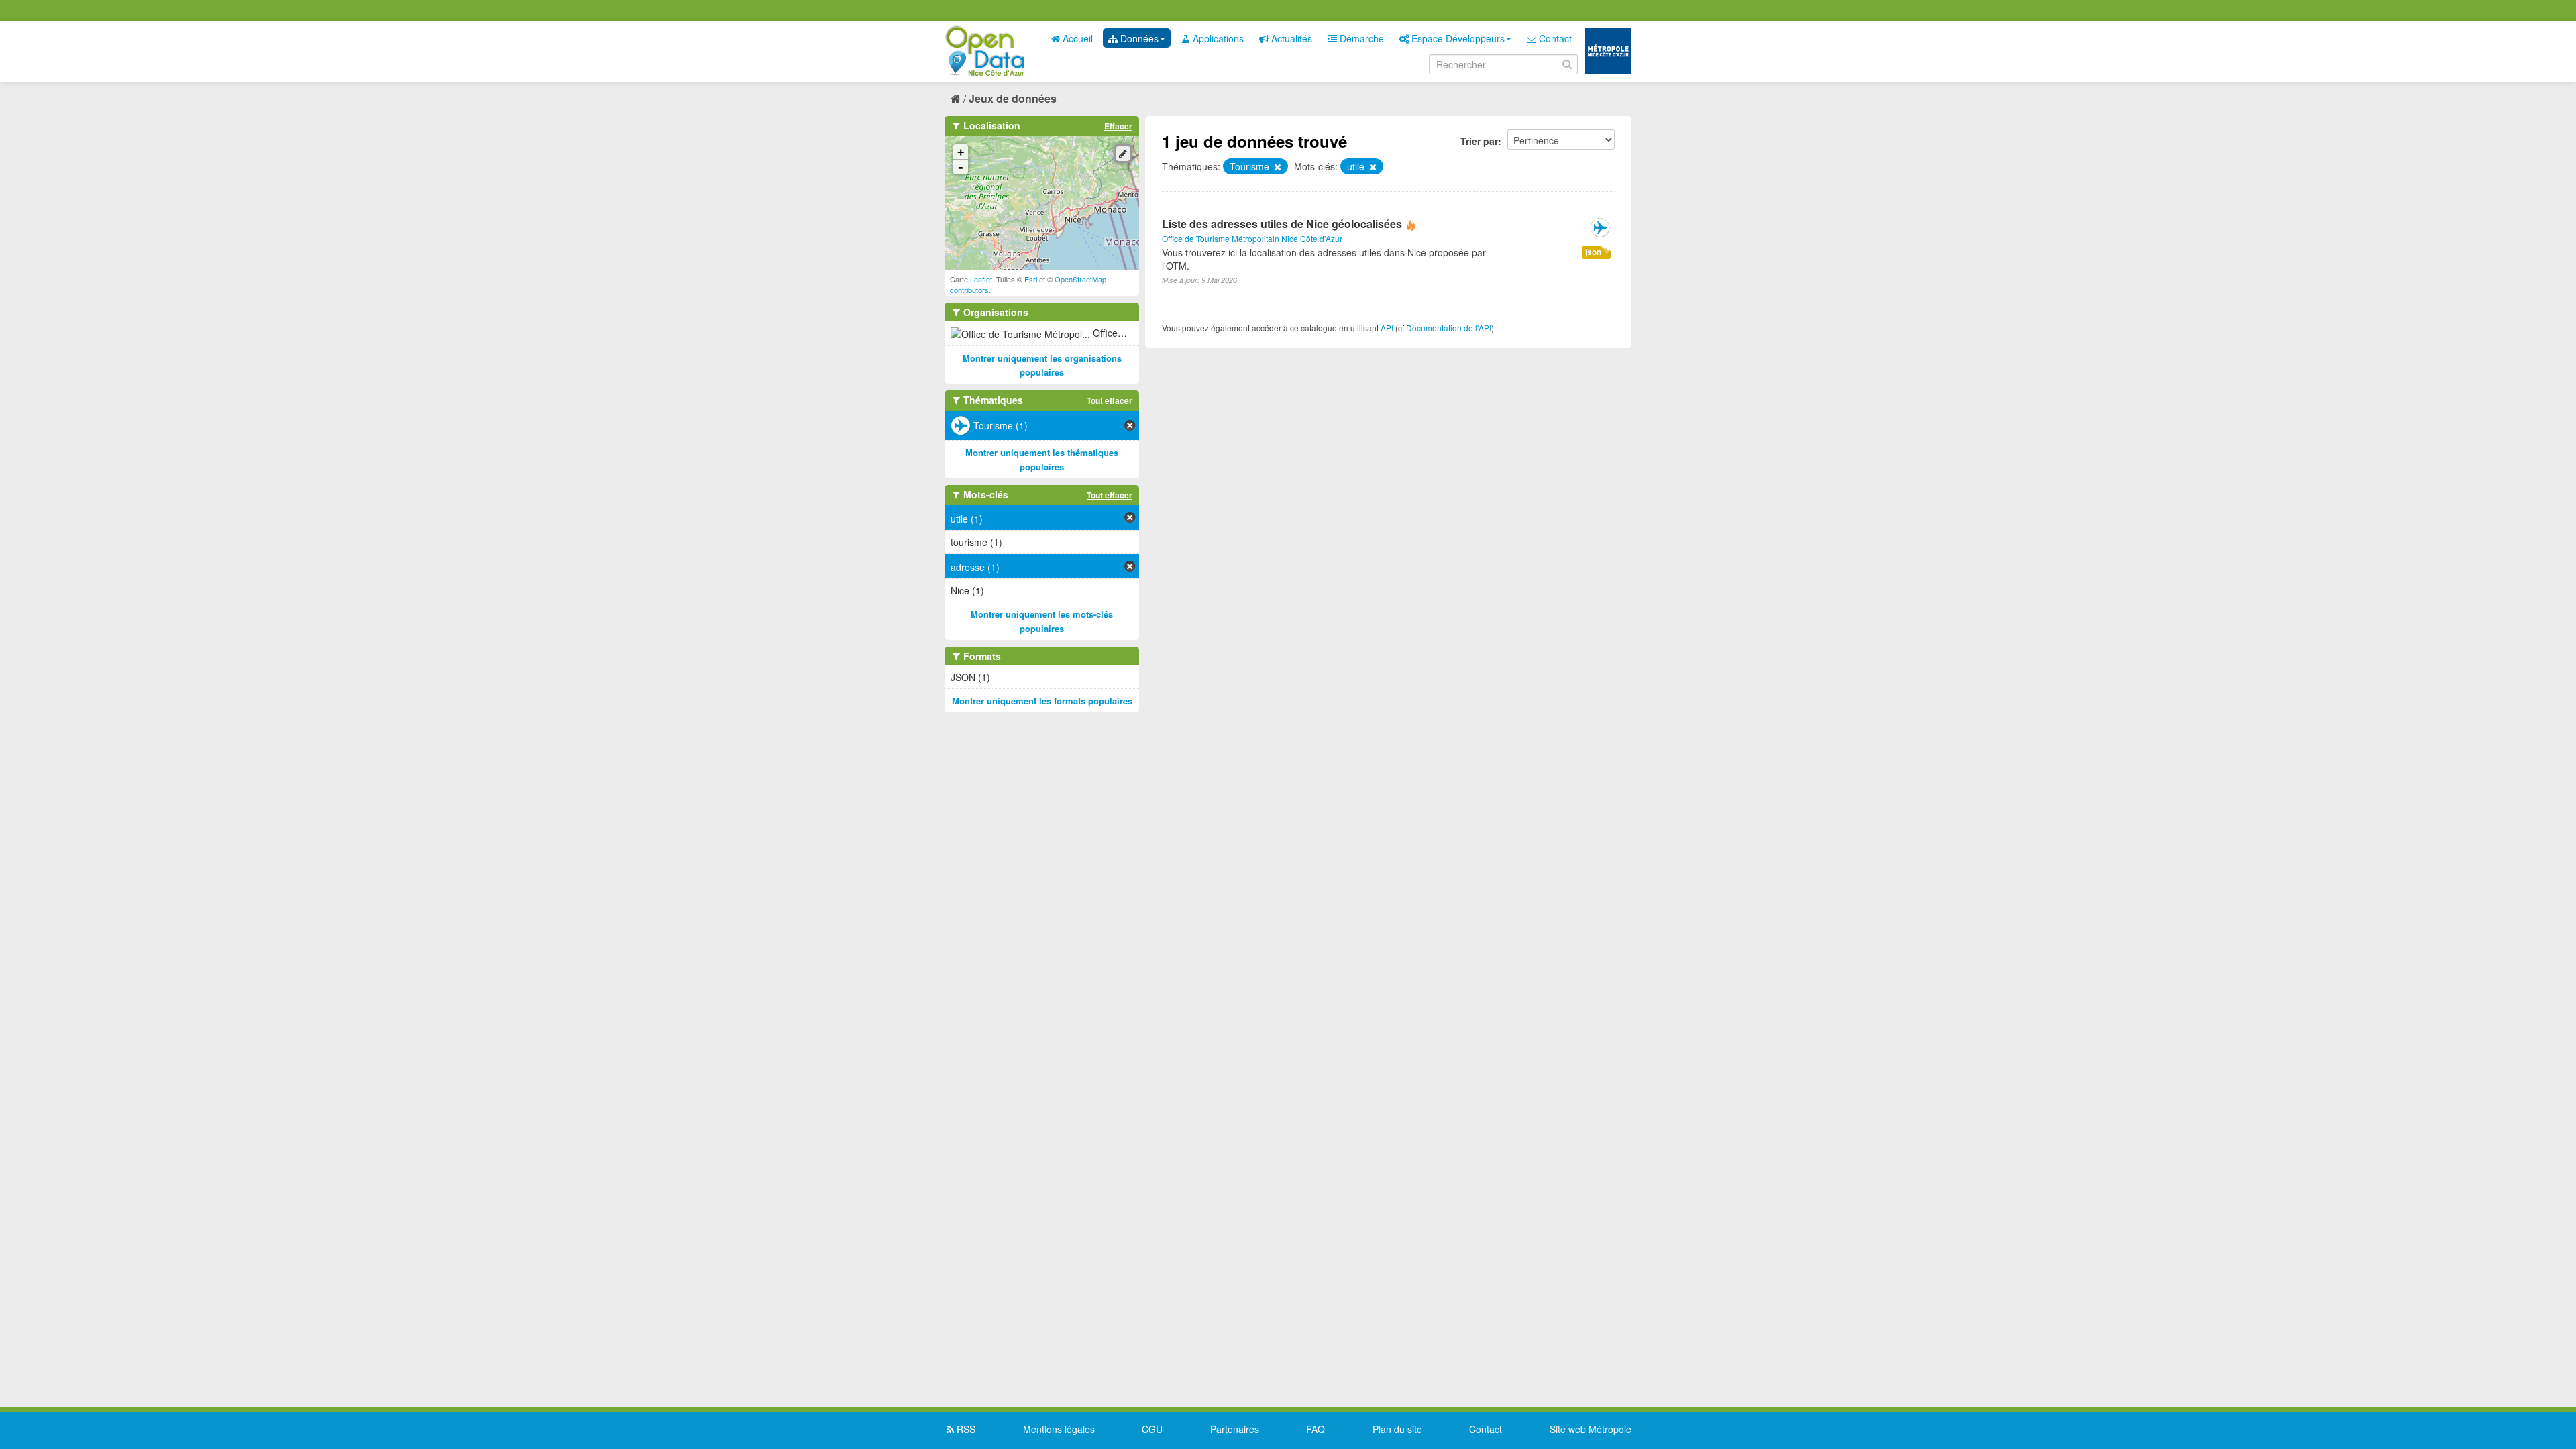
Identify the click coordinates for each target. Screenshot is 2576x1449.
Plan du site (1397, 1429)
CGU (1152, 1429)
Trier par (1479, 141)
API (1387, 328)
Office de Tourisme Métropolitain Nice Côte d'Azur (1252, 238)
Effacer (1118, 126)
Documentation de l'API (1449, 328)
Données (1138, 38)
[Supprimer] (1277, 167)
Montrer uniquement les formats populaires (1042, 701)
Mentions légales (1059, 1429)
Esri (1031, 279)
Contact (1554, 38)
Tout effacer (1110, 400)
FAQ (1316, 1429)
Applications (1217, 38)
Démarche (1360, 38)
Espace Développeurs (1457, 38)
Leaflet (981, 279)
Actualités (1290, 38)
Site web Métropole (1591, 1429)
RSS (965, 1429)
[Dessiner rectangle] (1123, 154)
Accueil (1076, 38)
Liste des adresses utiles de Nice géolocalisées (1282, 224)
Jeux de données (1013, 98)
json (1593, 252)
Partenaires (1235, 1429)
